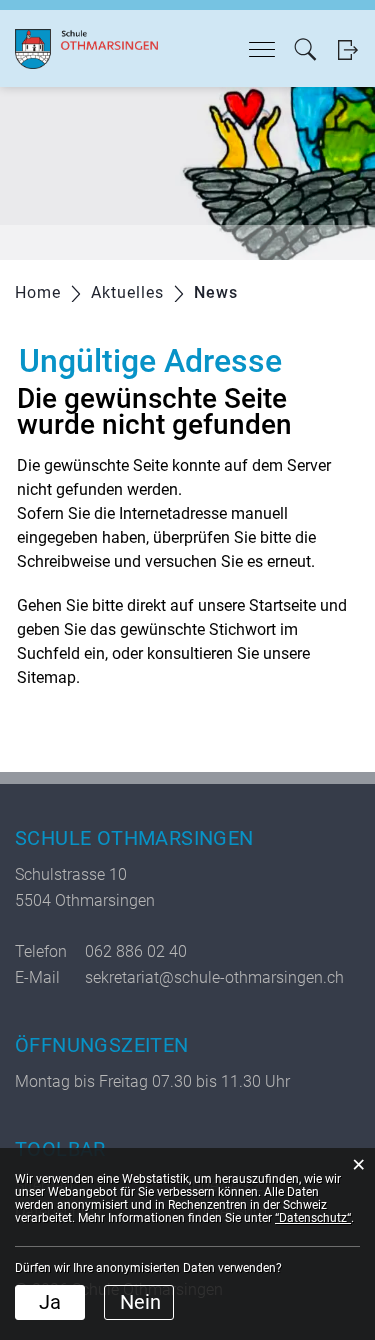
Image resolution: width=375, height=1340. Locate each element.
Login (347, 49)
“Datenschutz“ (313, 1218)
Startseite (282, 605)
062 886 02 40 (136, 951)
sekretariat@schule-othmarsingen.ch (214, 977)
